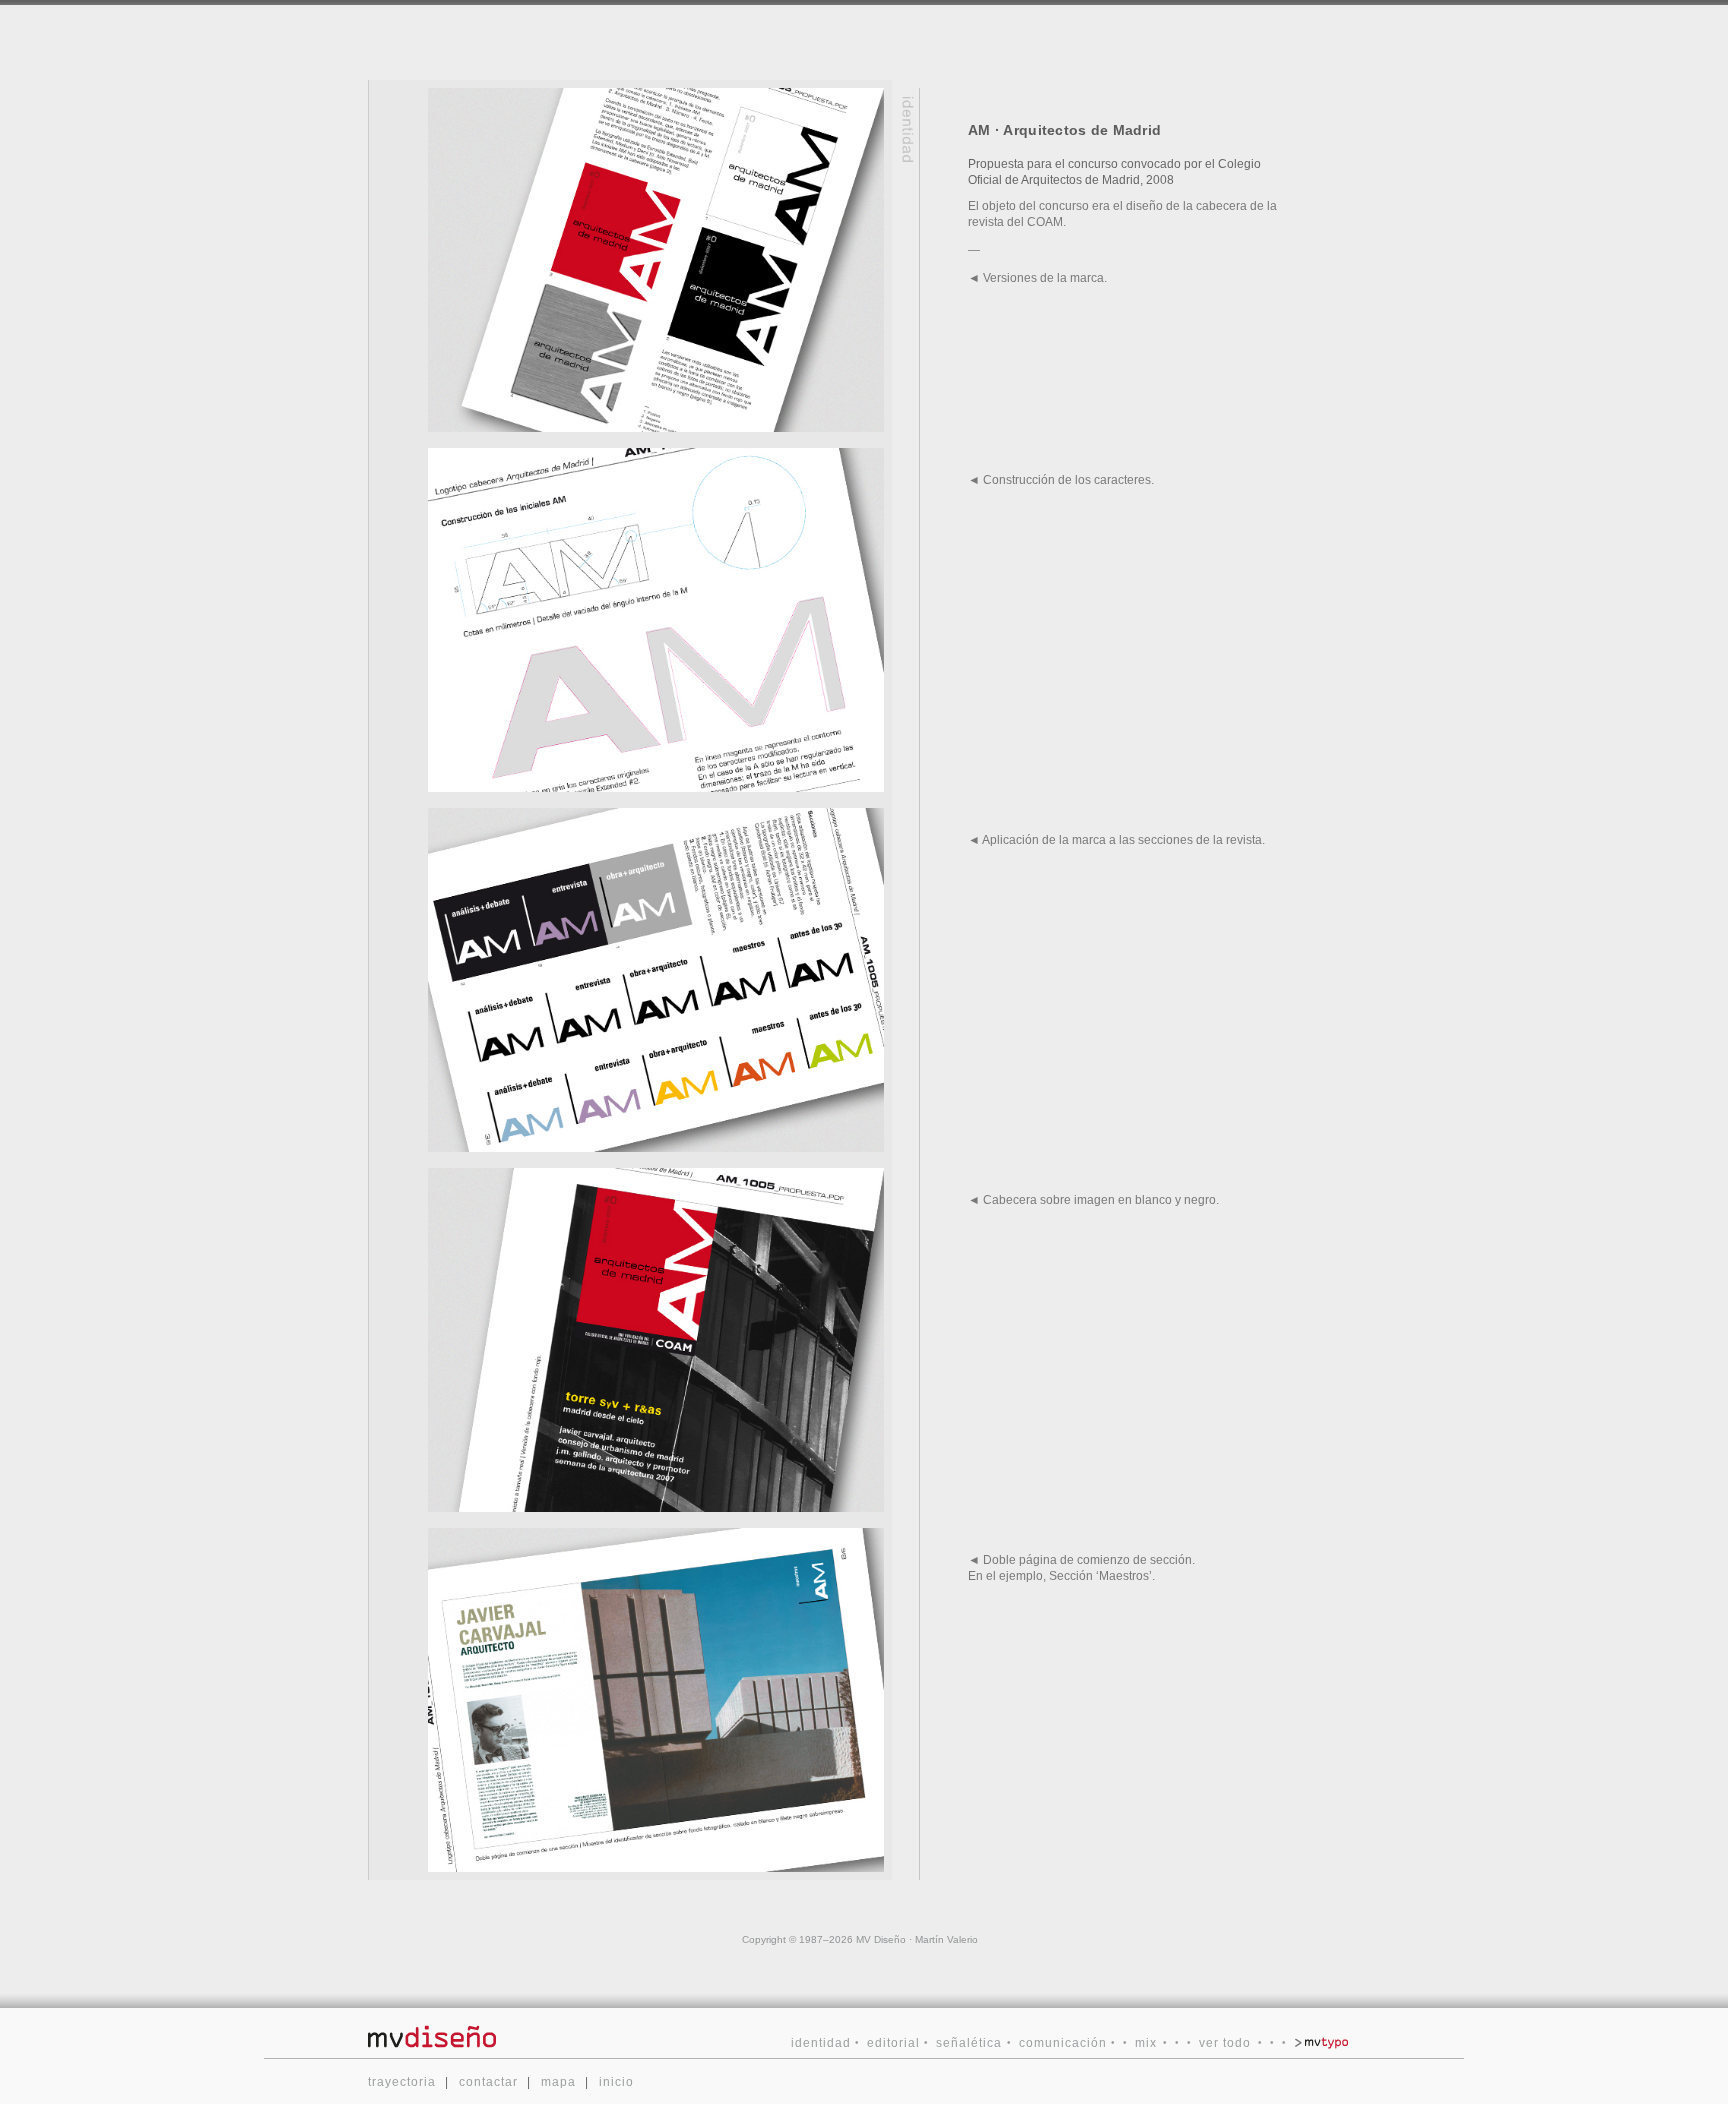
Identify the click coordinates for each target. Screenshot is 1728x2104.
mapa (558, 2082)
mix (1146, 2043)
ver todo (1225, 2043)
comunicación (1063, 2043)
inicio (616, 2082)
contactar (488, 2082)
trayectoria (402, 2082)
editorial (893, 2043)
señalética (969, 2043)
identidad (821, 2043)
